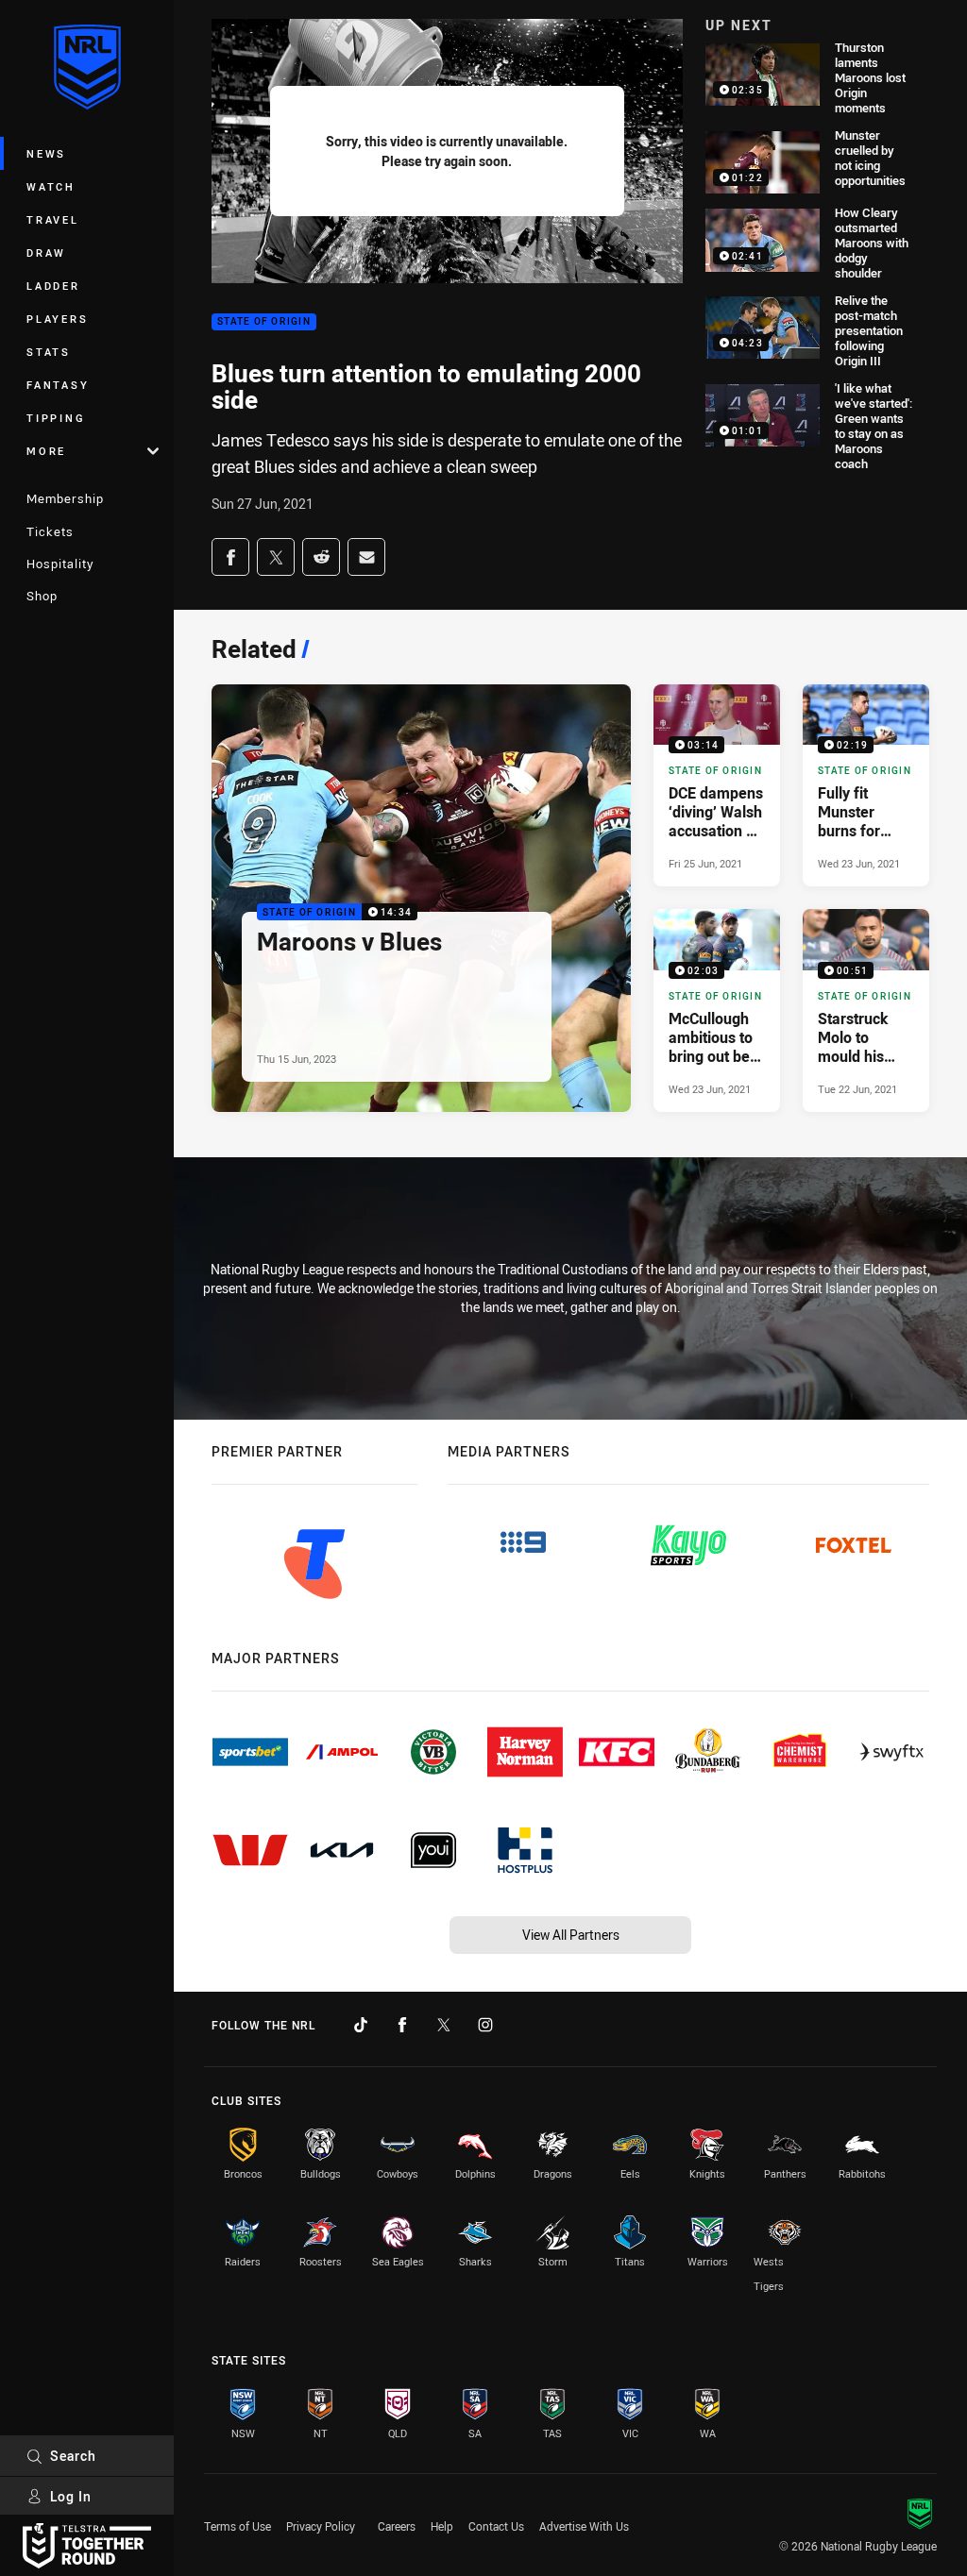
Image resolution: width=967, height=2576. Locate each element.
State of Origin (264, 322)
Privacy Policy (321, 2526)
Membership (65, 498)
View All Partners (571, 1935)
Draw (46, 253)
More (46, 451)
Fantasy (58, 385)
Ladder (53, 286)
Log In (71, 2496)
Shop (42, 596)
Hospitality (60, 564)
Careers (397, 2526)
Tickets (50, 531)
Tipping (56, 418)
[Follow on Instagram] (485, 2025)
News (46, 153)
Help (442, 2526)
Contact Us (496, 2526)
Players (57, 319)
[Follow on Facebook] (402, 2025)
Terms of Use (238, 2526)
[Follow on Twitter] (444, 2025)
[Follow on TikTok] (361, 2025)
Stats (49, 352)
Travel (53, 219)
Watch (51, 186)
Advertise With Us (584, 2526)
